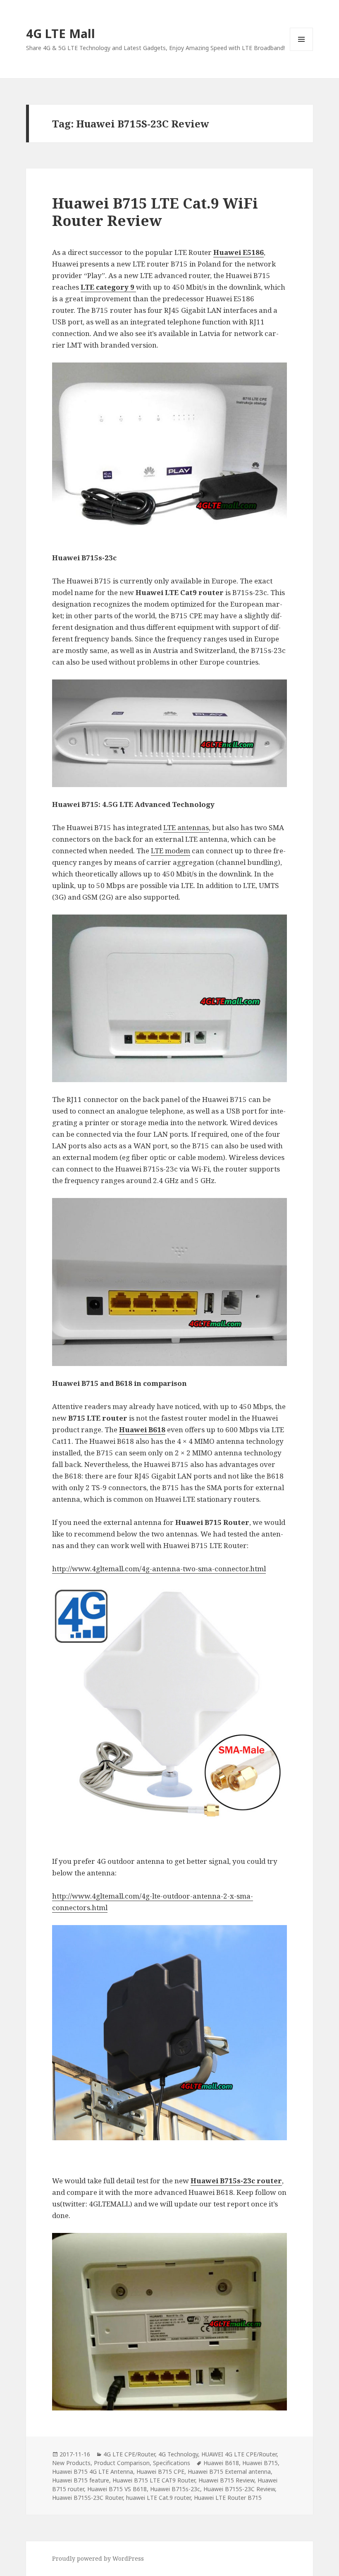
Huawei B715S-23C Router (87, 2498)
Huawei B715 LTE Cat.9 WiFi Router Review (155, 212)
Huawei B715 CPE (160, 2472)
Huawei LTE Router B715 (228, 2498)
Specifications (172, 2463)
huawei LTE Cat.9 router (158, 2498)
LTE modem (171, 851)
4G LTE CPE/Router (129, 2454)
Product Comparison (122, 2463)
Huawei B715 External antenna (229, 2472)
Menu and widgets (302, 51)
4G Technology (178, 2454)
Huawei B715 (260, 2463)
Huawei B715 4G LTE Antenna (93, 2472)
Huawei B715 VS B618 (117, 2489)
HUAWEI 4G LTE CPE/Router (239, 2454)
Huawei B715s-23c (175, 2489)
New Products (71, 2463)
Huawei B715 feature (81, 2480)
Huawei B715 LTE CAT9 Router (154, 2480)
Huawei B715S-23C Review (239, 2489)
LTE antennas (186, 827)
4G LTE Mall (61, 33)
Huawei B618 (221, 2463)
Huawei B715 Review (226, 2480)
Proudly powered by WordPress (98, 2558)
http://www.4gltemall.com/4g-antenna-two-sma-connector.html (159, 1569)
